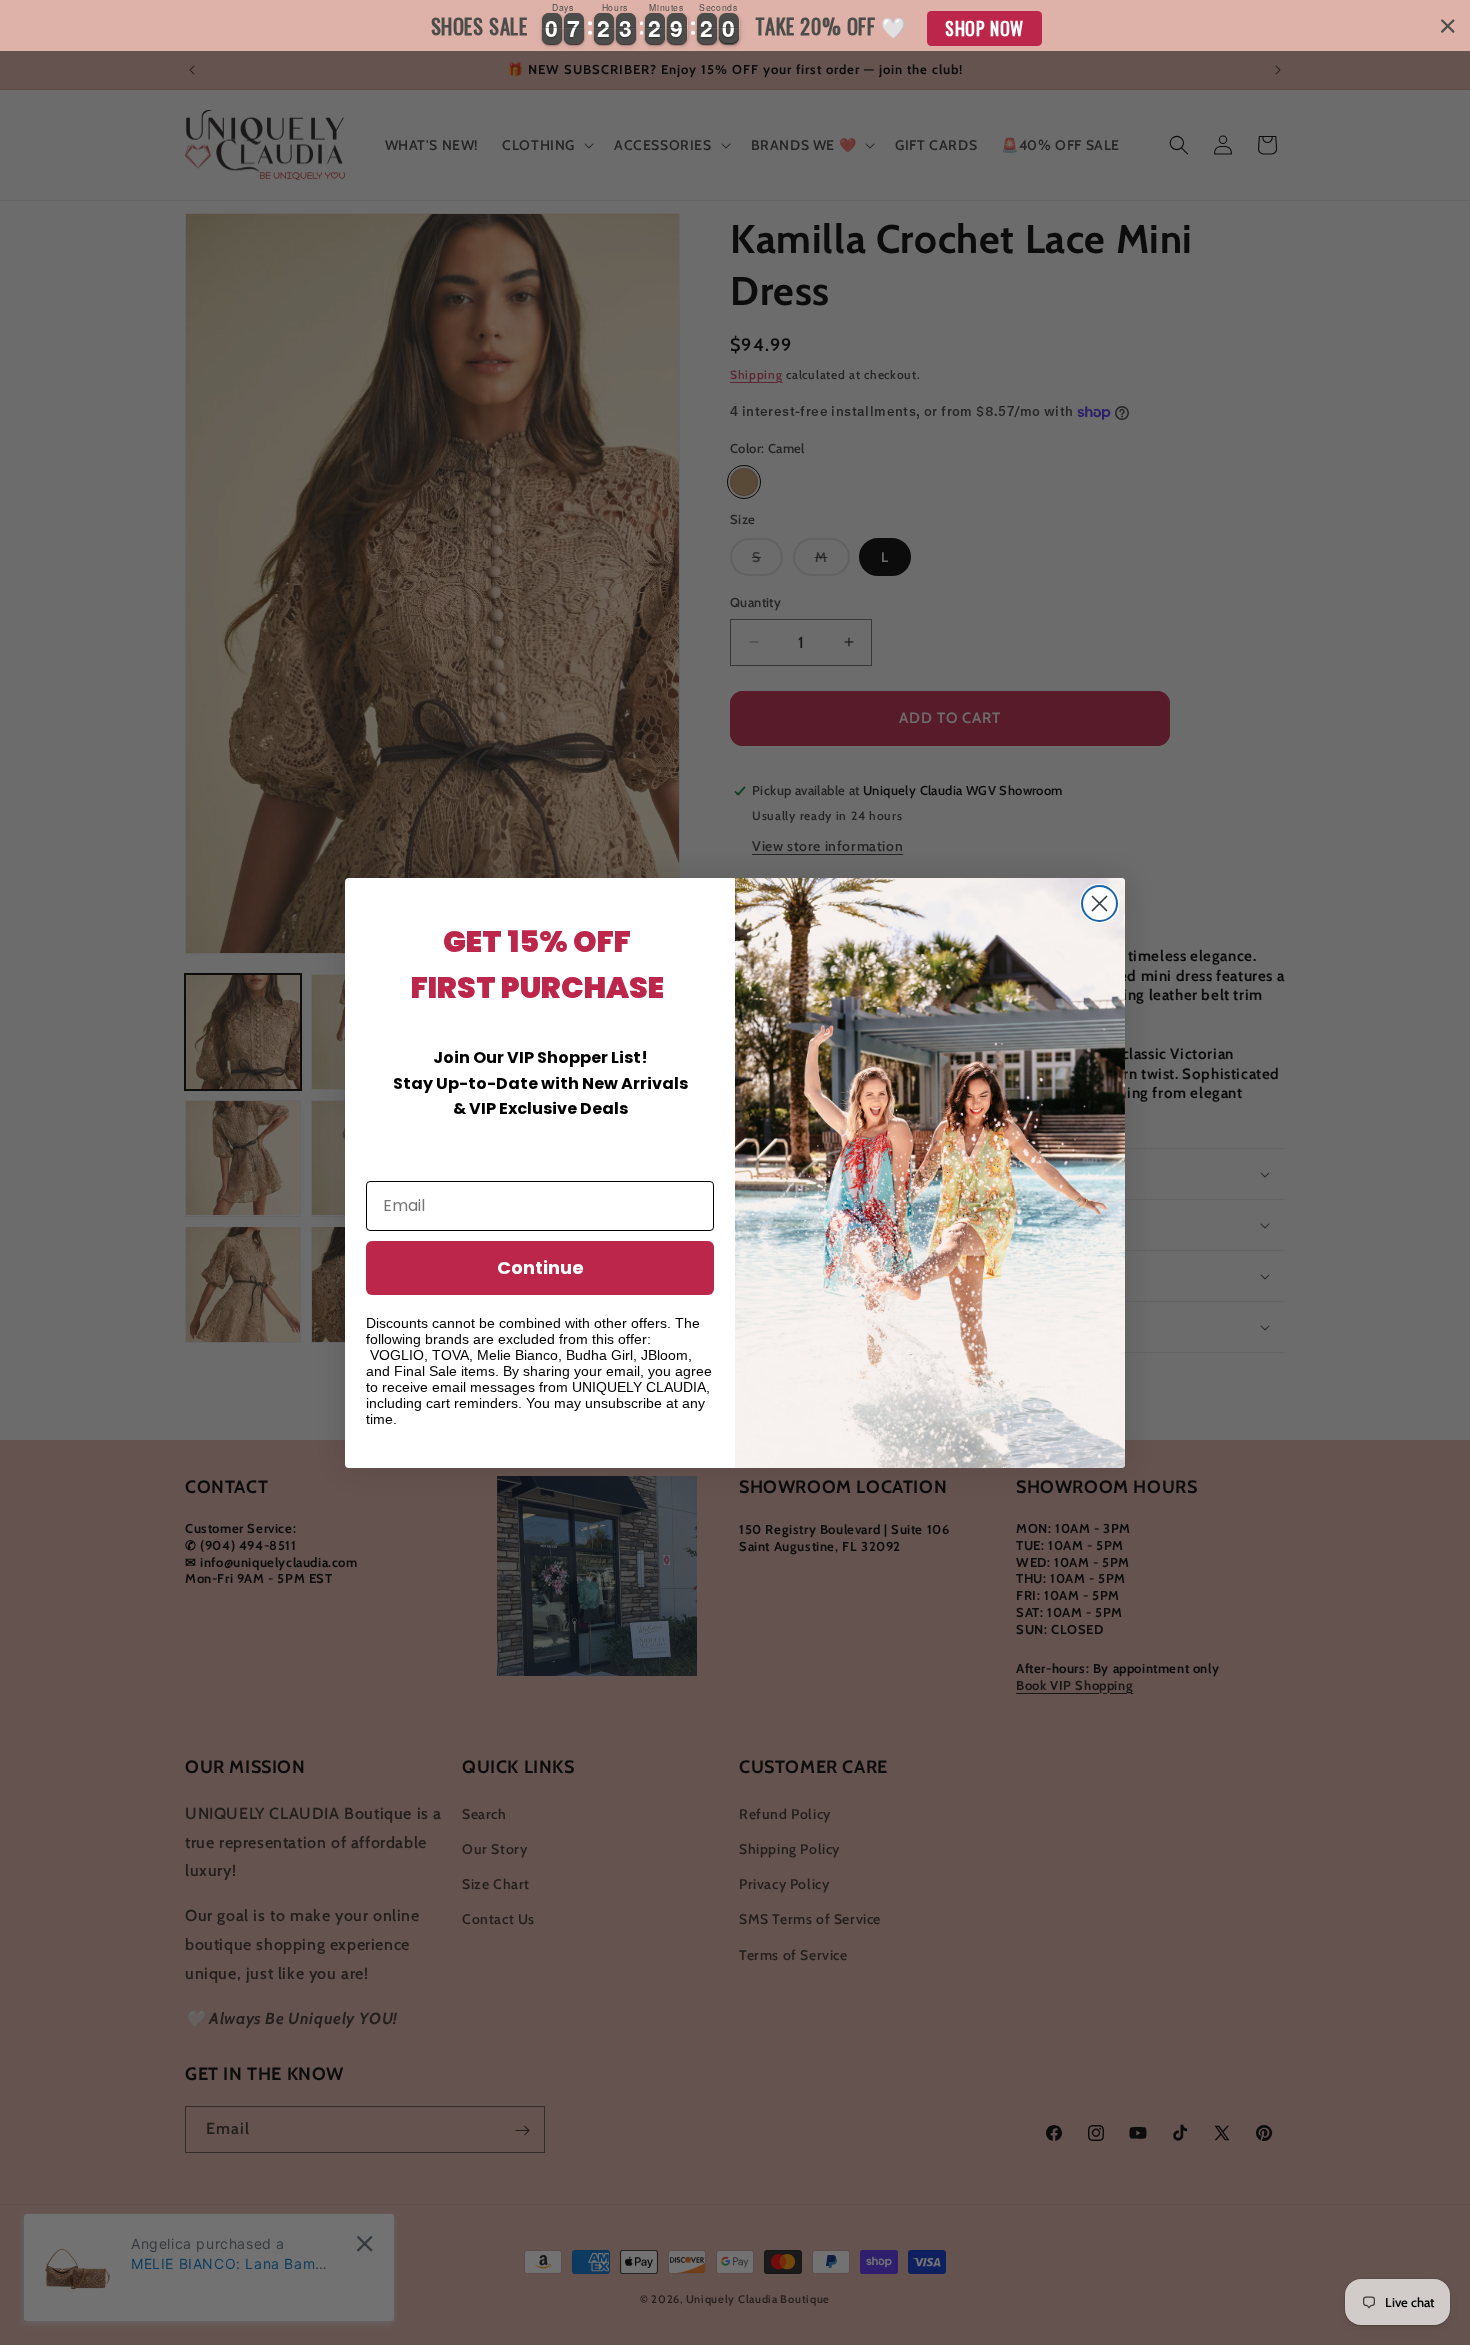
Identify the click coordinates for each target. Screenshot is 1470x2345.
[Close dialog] (1099, 903)
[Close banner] (1448, 26)
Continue (540, 1267)
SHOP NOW (984, 28)
